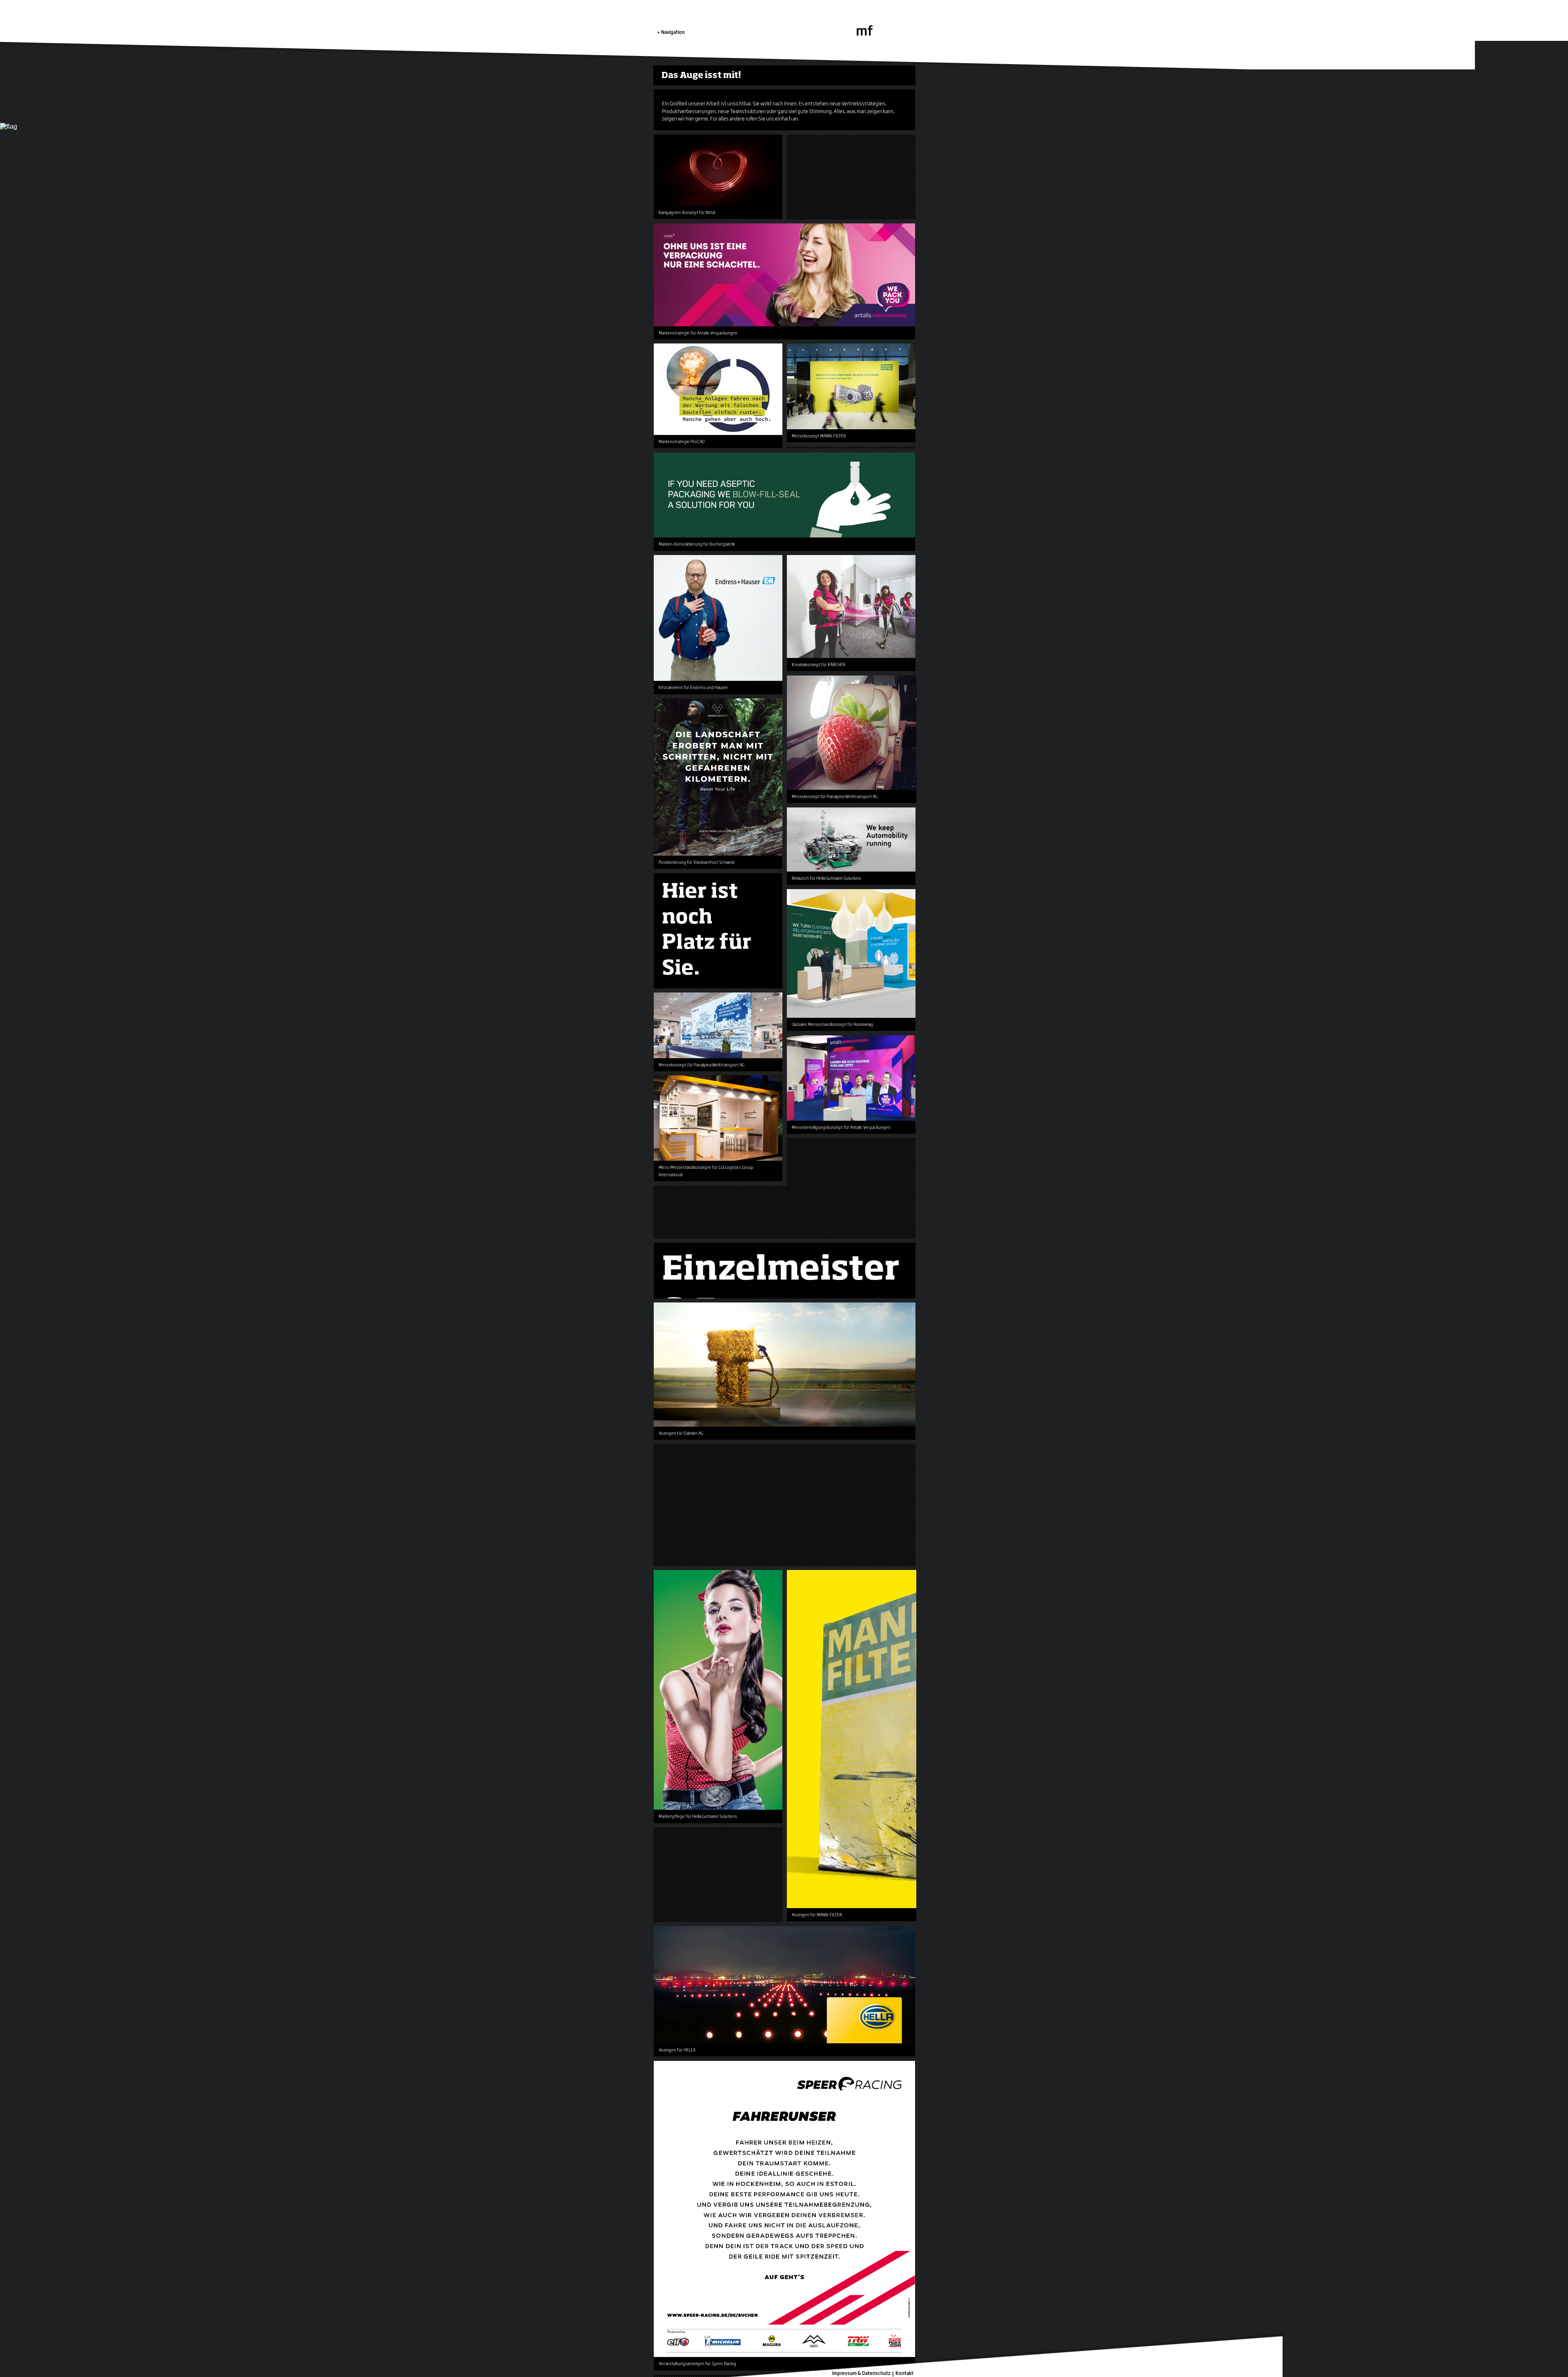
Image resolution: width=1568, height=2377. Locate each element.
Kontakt (904, 2373)
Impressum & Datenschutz (861, 2373)
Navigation (673, 32)
